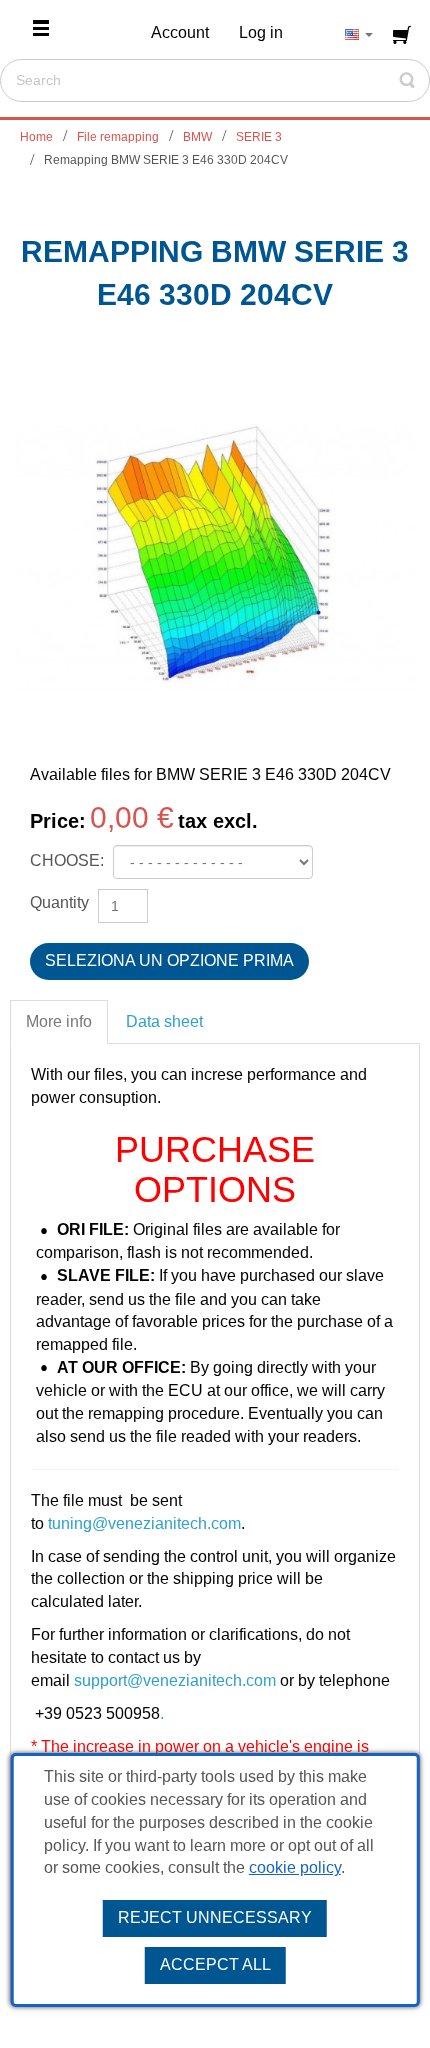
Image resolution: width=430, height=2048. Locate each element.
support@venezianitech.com (175, 1680)
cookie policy (295, 1867)
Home (36, 137)
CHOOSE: (69, 860)
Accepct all (215, 1964)
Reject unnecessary (215, 1917)
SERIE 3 (259, 137)
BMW (197, 137)
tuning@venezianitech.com (144, 1523)
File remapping (118, 137)
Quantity (59, 902)
